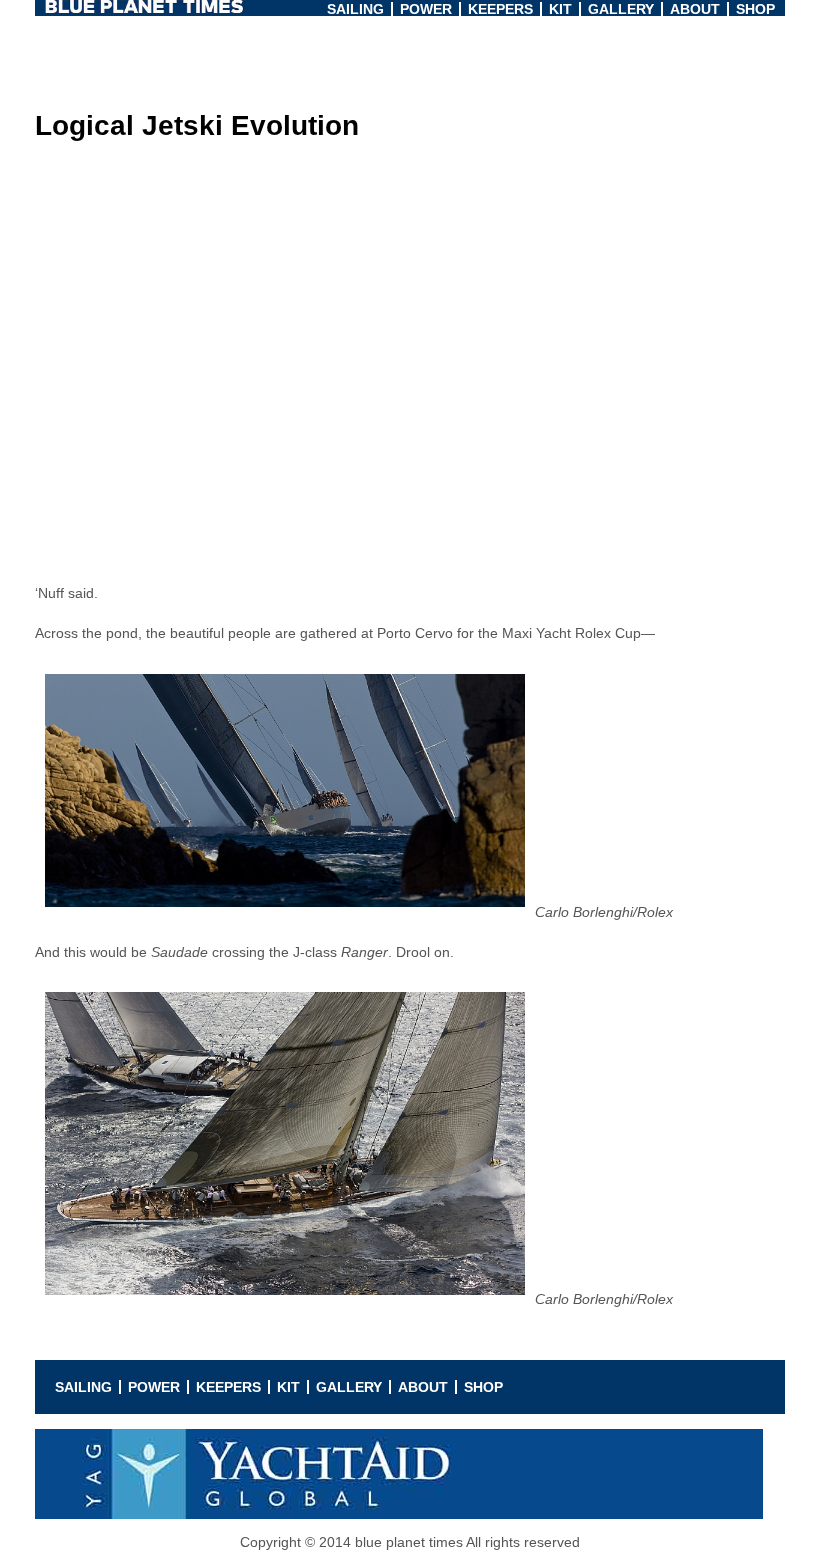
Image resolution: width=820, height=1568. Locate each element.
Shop (755, 9)
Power (426, 9)
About (695, 9)
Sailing (355, 9)
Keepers (500, 9)
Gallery (621, 9)
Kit (560, 9)
